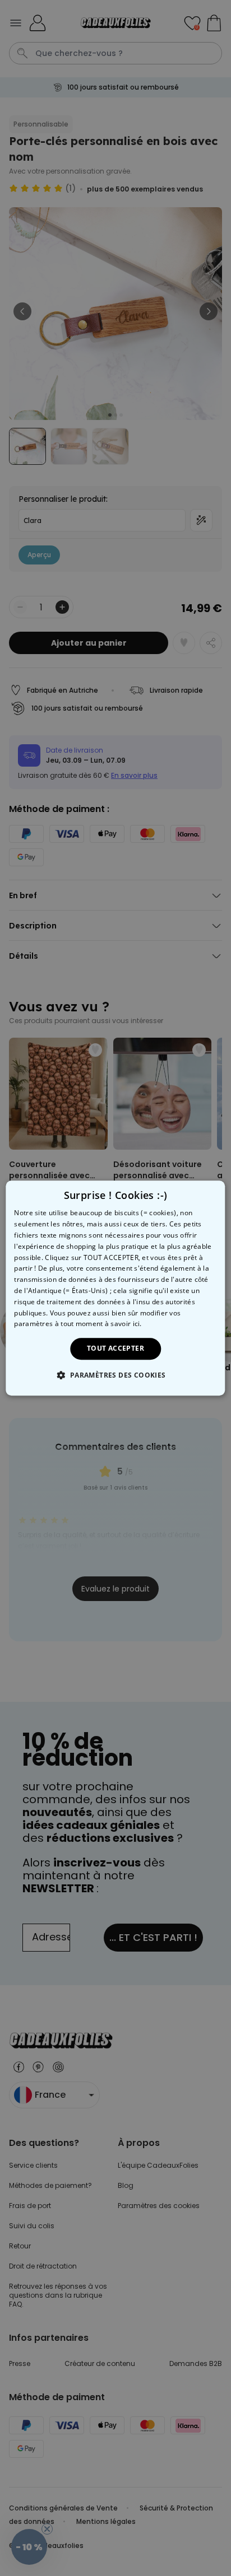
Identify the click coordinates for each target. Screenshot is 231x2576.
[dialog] (115, 1288)
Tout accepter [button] (115, 1348)
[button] (115, 1375)
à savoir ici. (123, 1324)
